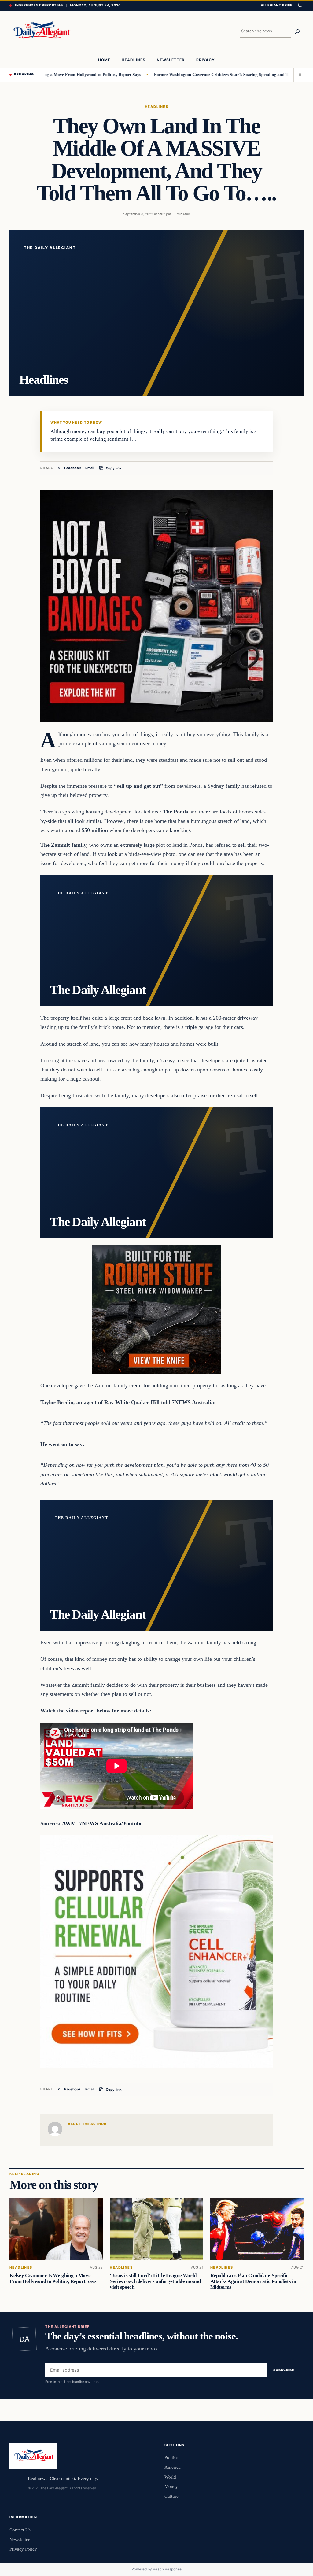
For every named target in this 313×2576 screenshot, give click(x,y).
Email (90, 468)
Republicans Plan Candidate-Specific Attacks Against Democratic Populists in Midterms (253, 2281)
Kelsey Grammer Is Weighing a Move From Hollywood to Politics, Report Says (53, 2278)
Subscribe (284, 2370)
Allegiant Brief (276, 5)
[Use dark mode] (300, 6)
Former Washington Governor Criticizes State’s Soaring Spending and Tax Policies (185, 75)
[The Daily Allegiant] (41, 31)
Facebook (73, 468)
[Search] (297, 31)
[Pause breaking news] (299, 75)
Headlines (156, 107)
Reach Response (167, 2569)
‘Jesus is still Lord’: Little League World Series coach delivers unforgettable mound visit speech (155, 2281)
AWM (69, 1823)
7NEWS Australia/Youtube (111, 1823)
